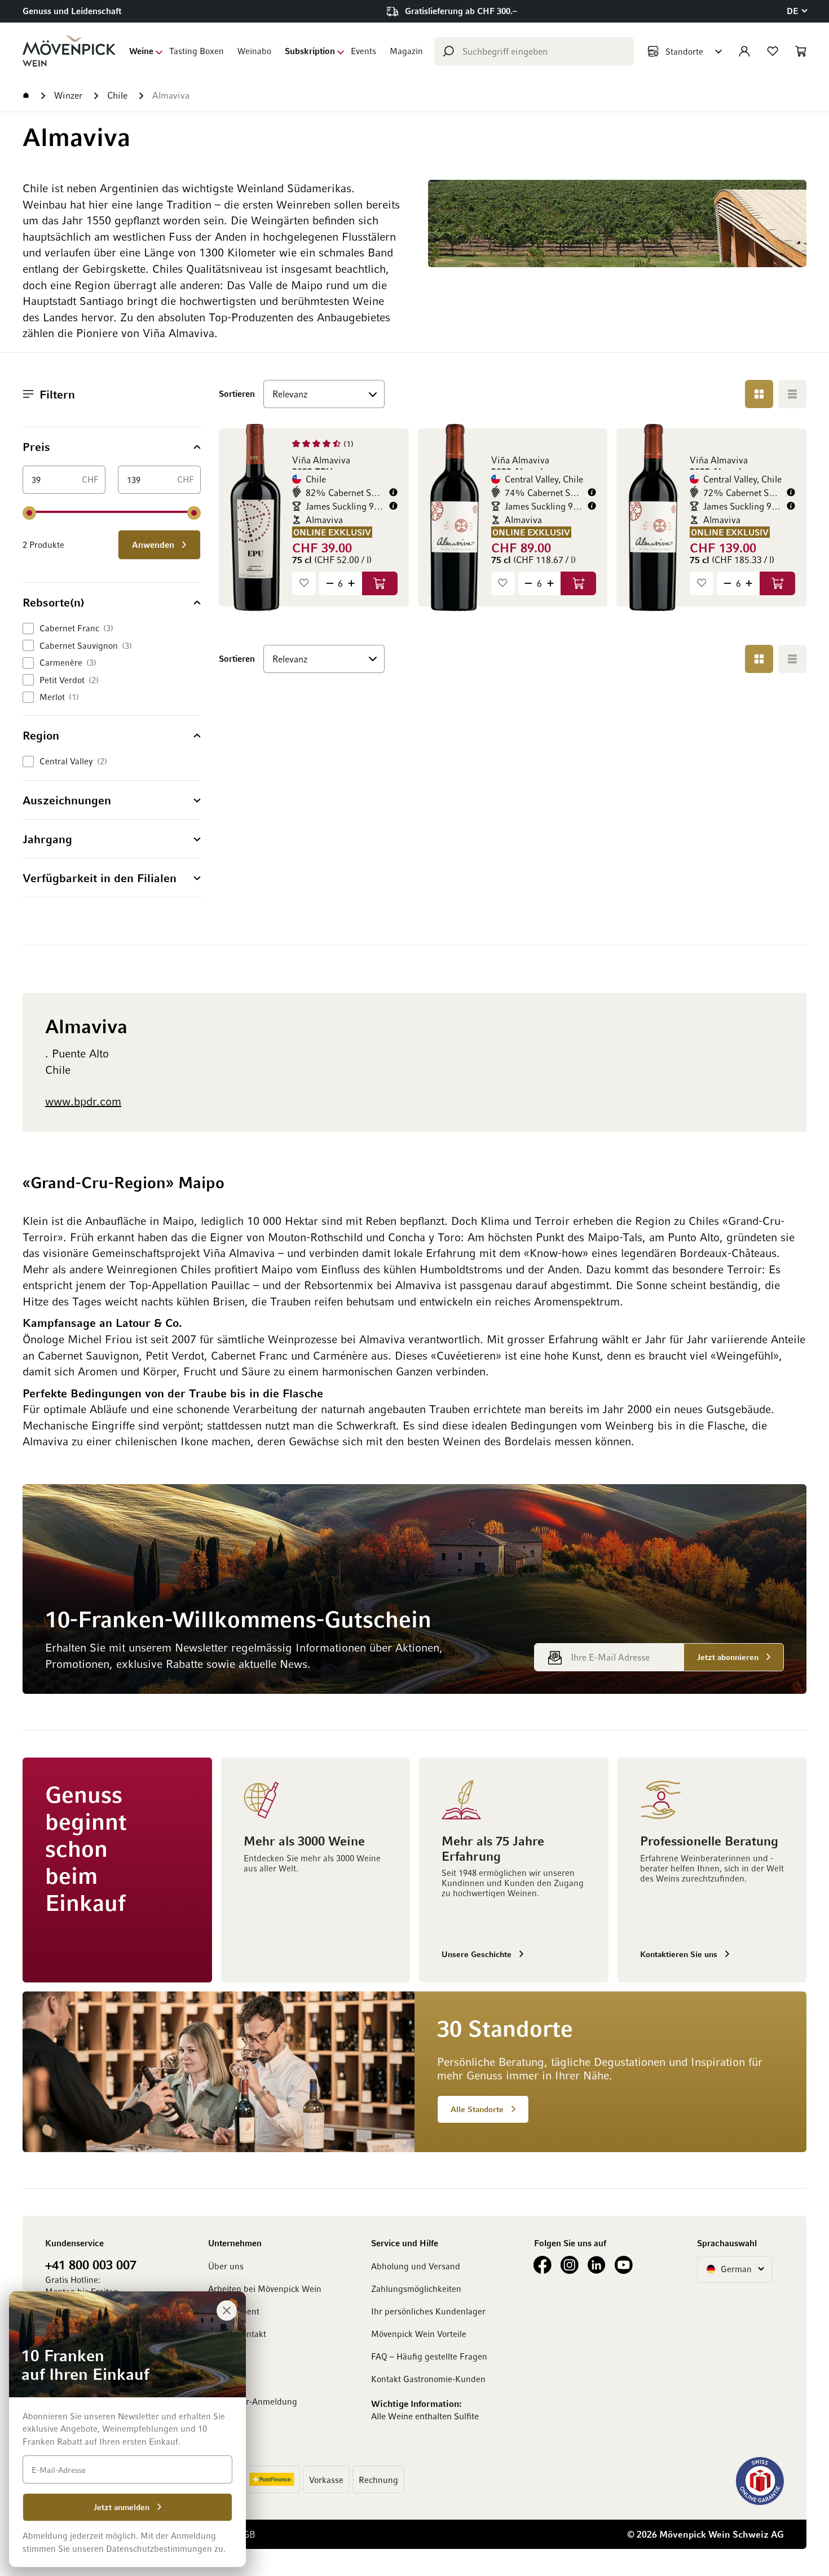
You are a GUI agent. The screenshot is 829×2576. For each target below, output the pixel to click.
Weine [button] (141, 51)
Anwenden (154, 545)
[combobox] (534, 51)
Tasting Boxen (197, 51)
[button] (797, 11)
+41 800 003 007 (91, 2264)
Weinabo (254, 51)
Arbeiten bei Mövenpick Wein (265, 2289)
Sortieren (237, 393)
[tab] (112, 446)
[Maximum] (194, 513)
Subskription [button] (310, 51)
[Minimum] (29, 513)
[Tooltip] (393, 492)
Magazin (406, 51)
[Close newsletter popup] (227, 2311)
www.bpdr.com (83, 1101)
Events (363, 51)
